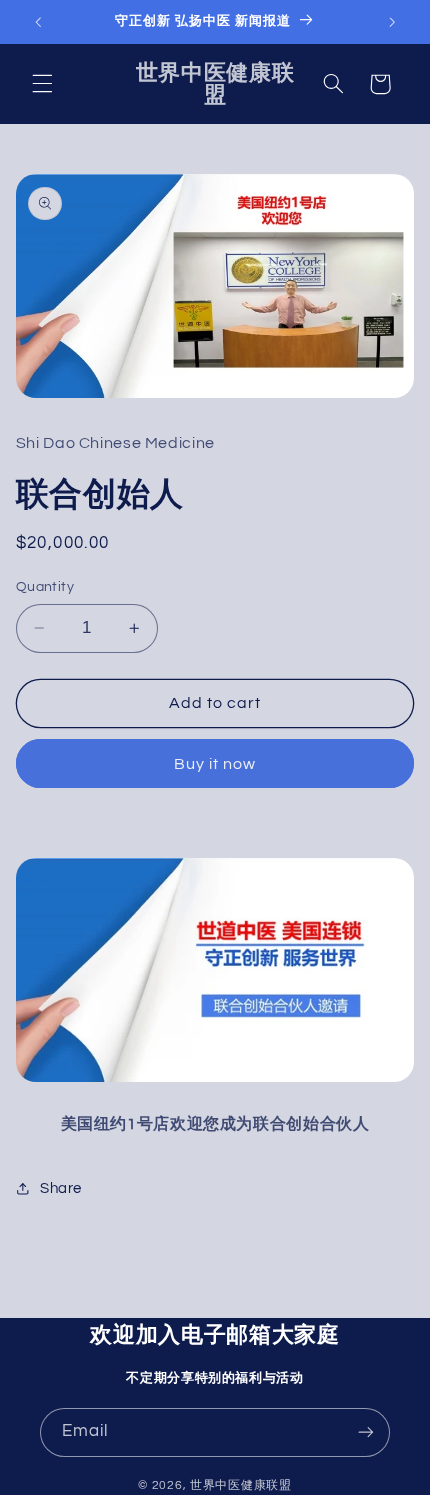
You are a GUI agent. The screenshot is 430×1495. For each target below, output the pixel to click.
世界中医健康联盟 (241, 1485)
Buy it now (215, 764)
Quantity (45, 587)
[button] (42, 84)
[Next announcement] (392, 22)
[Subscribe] (366, 1432)
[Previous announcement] (38, 22)
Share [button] (61, 1188)
